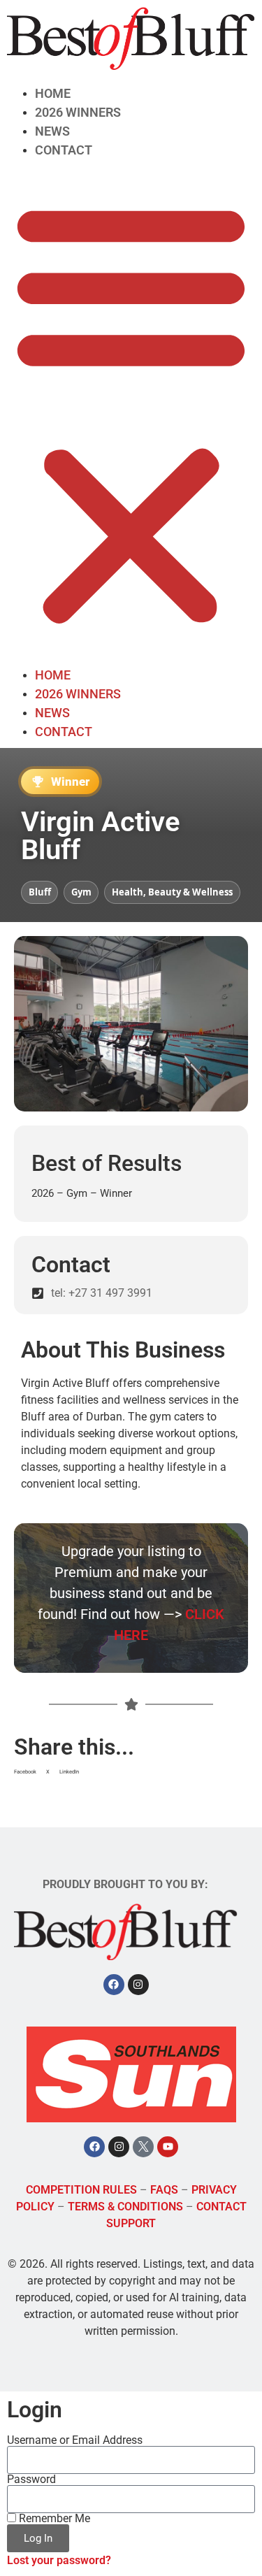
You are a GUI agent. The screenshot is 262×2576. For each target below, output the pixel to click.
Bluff (40, 892)
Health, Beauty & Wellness (172, 892)
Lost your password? (59, 2560)
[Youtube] (168, 2147)
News (52, 131)
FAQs (164, 2190)
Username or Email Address (75, 2440)
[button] (131, 412)
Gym (81, 892)
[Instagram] (138, 1985)
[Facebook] (114, 1985)
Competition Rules (81, 2190)
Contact (64, 150)
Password (31, 2480)
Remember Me (53, 2519)
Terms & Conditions (125, 2207)
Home (53, 93)
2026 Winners (78, 112)
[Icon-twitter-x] (143, 2147)
